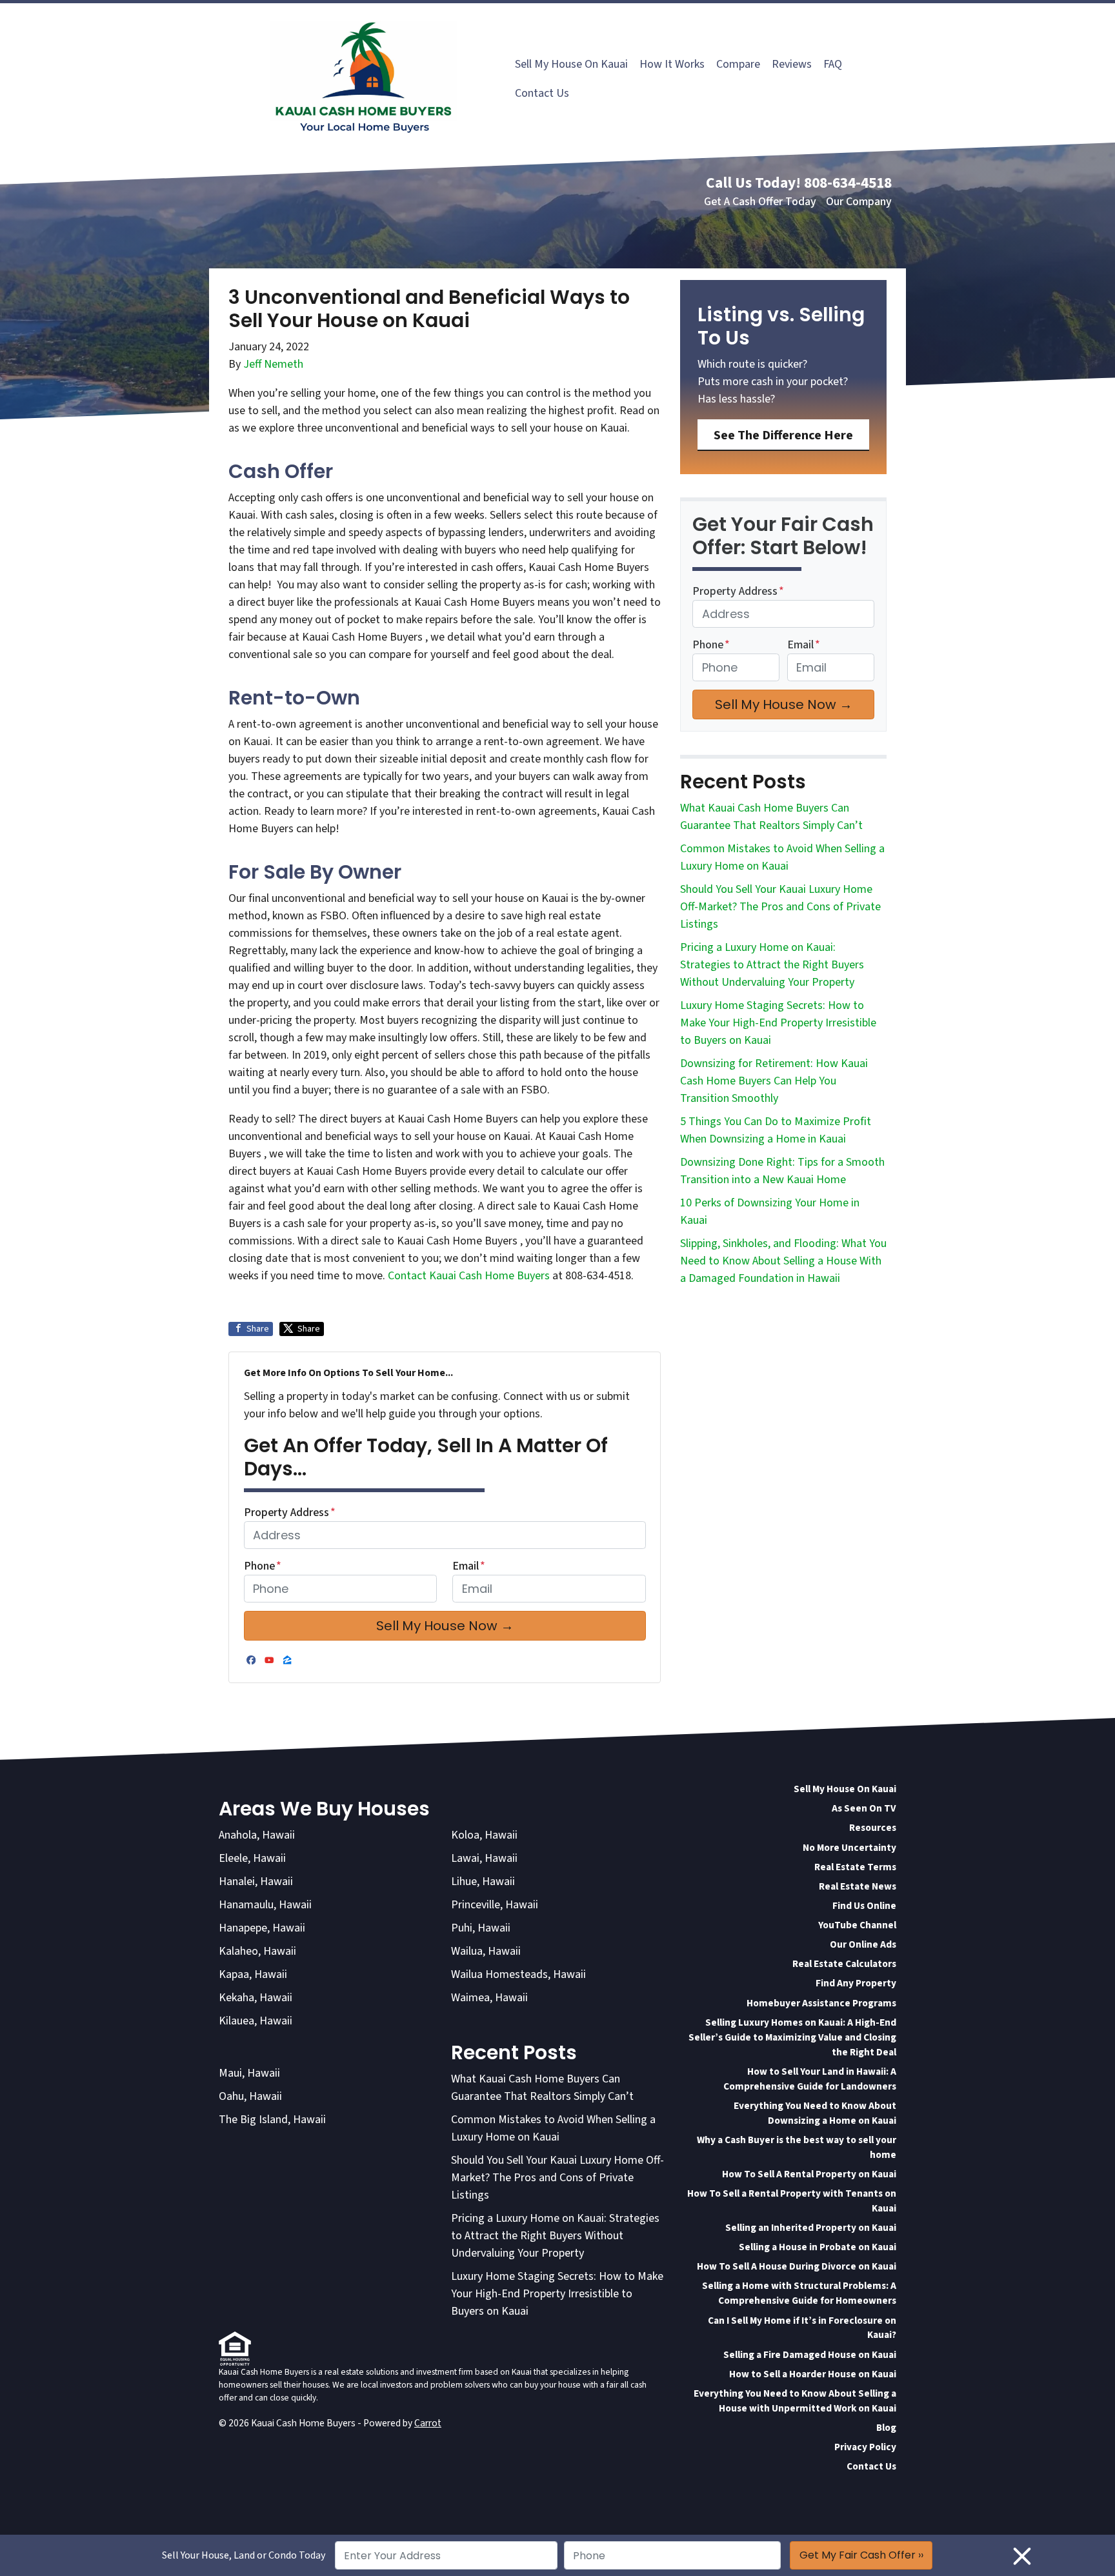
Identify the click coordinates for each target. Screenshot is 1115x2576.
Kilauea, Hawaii (256, 2021)
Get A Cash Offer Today (760, 202)
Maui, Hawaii (249, 2073)
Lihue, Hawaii (483, 1882)
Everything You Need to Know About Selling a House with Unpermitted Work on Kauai (795, 2401)
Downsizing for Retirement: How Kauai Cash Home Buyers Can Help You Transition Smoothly (774, 1081)
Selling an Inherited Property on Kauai (811, 2228)
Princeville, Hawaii (495, 1905)
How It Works (672, 64)
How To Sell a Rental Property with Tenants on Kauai (792, 2201)
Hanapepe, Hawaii (262, 1928)
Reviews (792, 64)
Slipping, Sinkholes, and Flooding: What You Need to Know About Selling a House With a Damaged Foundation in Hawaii (783, 1261)
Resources (873, 1828)
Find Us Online (864, 1906)
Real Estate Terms (855, 1867)
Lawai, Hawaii (484, 1858)
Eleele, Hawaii (252, 1858)
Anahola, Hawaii (257, 1835)
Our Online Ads (863, 1944)
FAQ (833, 64)
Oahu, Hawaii (250, 2096)
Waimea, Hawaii (489, 1998)
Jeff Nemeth (273, 364)
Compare (738, 64)
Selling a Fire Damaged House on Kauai (810, 2355)
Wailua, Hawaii (486, 1951)
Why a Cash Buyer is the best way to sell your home (797, 2147)
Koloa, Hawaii (484, 1835)
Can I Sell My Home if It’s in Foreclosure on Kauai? (802, 2328)
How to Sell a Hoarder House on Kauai (813, 2374)
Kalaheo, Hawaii (257, 1951)
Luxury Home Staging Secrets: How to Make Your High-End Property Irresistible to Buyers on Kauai (778, 1023)
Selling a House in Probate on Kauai (818, 2247)
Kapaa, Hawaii (253, 1974)
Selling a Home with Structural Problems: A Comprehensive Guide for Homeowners (799, 2293)
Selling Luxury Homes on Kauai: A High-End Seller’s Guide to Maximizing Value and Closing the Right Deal (792, 2037)
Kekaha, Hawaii (256, 1998)
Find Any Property (856, 1983)
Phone (263, 1566)
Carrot (428, 2423)
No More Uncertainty (849, 1848)
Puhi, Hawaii (481, 1928)
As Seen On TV (864, 1808)
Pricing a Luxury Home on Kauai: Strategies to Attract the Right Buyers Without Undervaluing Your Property (772, 965)
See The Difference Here (783, 435)
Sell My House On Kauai (571, 64)
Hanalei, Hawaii (256, 1882)
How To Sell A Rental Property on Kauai (809, 2174)
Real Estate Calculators (844, 1964)
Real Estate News (858, 1886)
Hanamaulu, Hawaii (265, 1905)
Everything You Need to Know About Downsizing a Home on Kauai (815, 2113)
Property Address (290, 1513)
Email (469, 1566)
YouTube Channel (857, 1925)
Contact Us (542, 93)
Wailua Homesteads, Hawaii (518, 1974)
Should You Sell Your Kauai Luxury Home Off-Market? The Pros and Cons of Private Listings (780, 907)
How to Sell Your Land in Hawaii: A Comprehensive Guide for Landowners (810, 2079)
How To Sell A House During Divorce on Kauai (797, 2266)
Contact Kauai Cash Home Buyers (470, 1276)
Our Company (859, 202)
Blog (886, 2428)
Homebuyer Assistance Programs (821, 2003)
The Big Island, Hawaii (272, 2120)
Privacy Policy (865, 2447)
